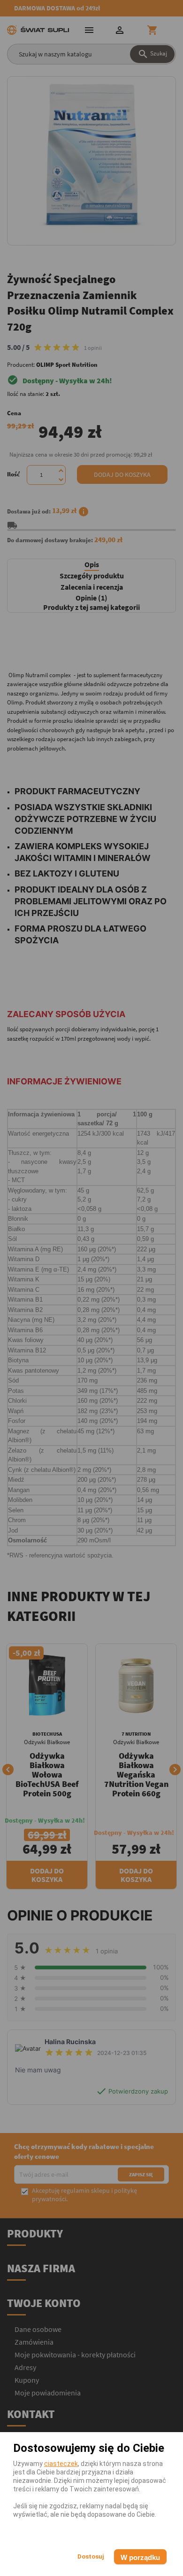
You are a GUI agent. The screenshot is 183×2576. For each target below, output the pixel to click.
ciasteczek (61, 2464)
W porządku (140, 2557)
